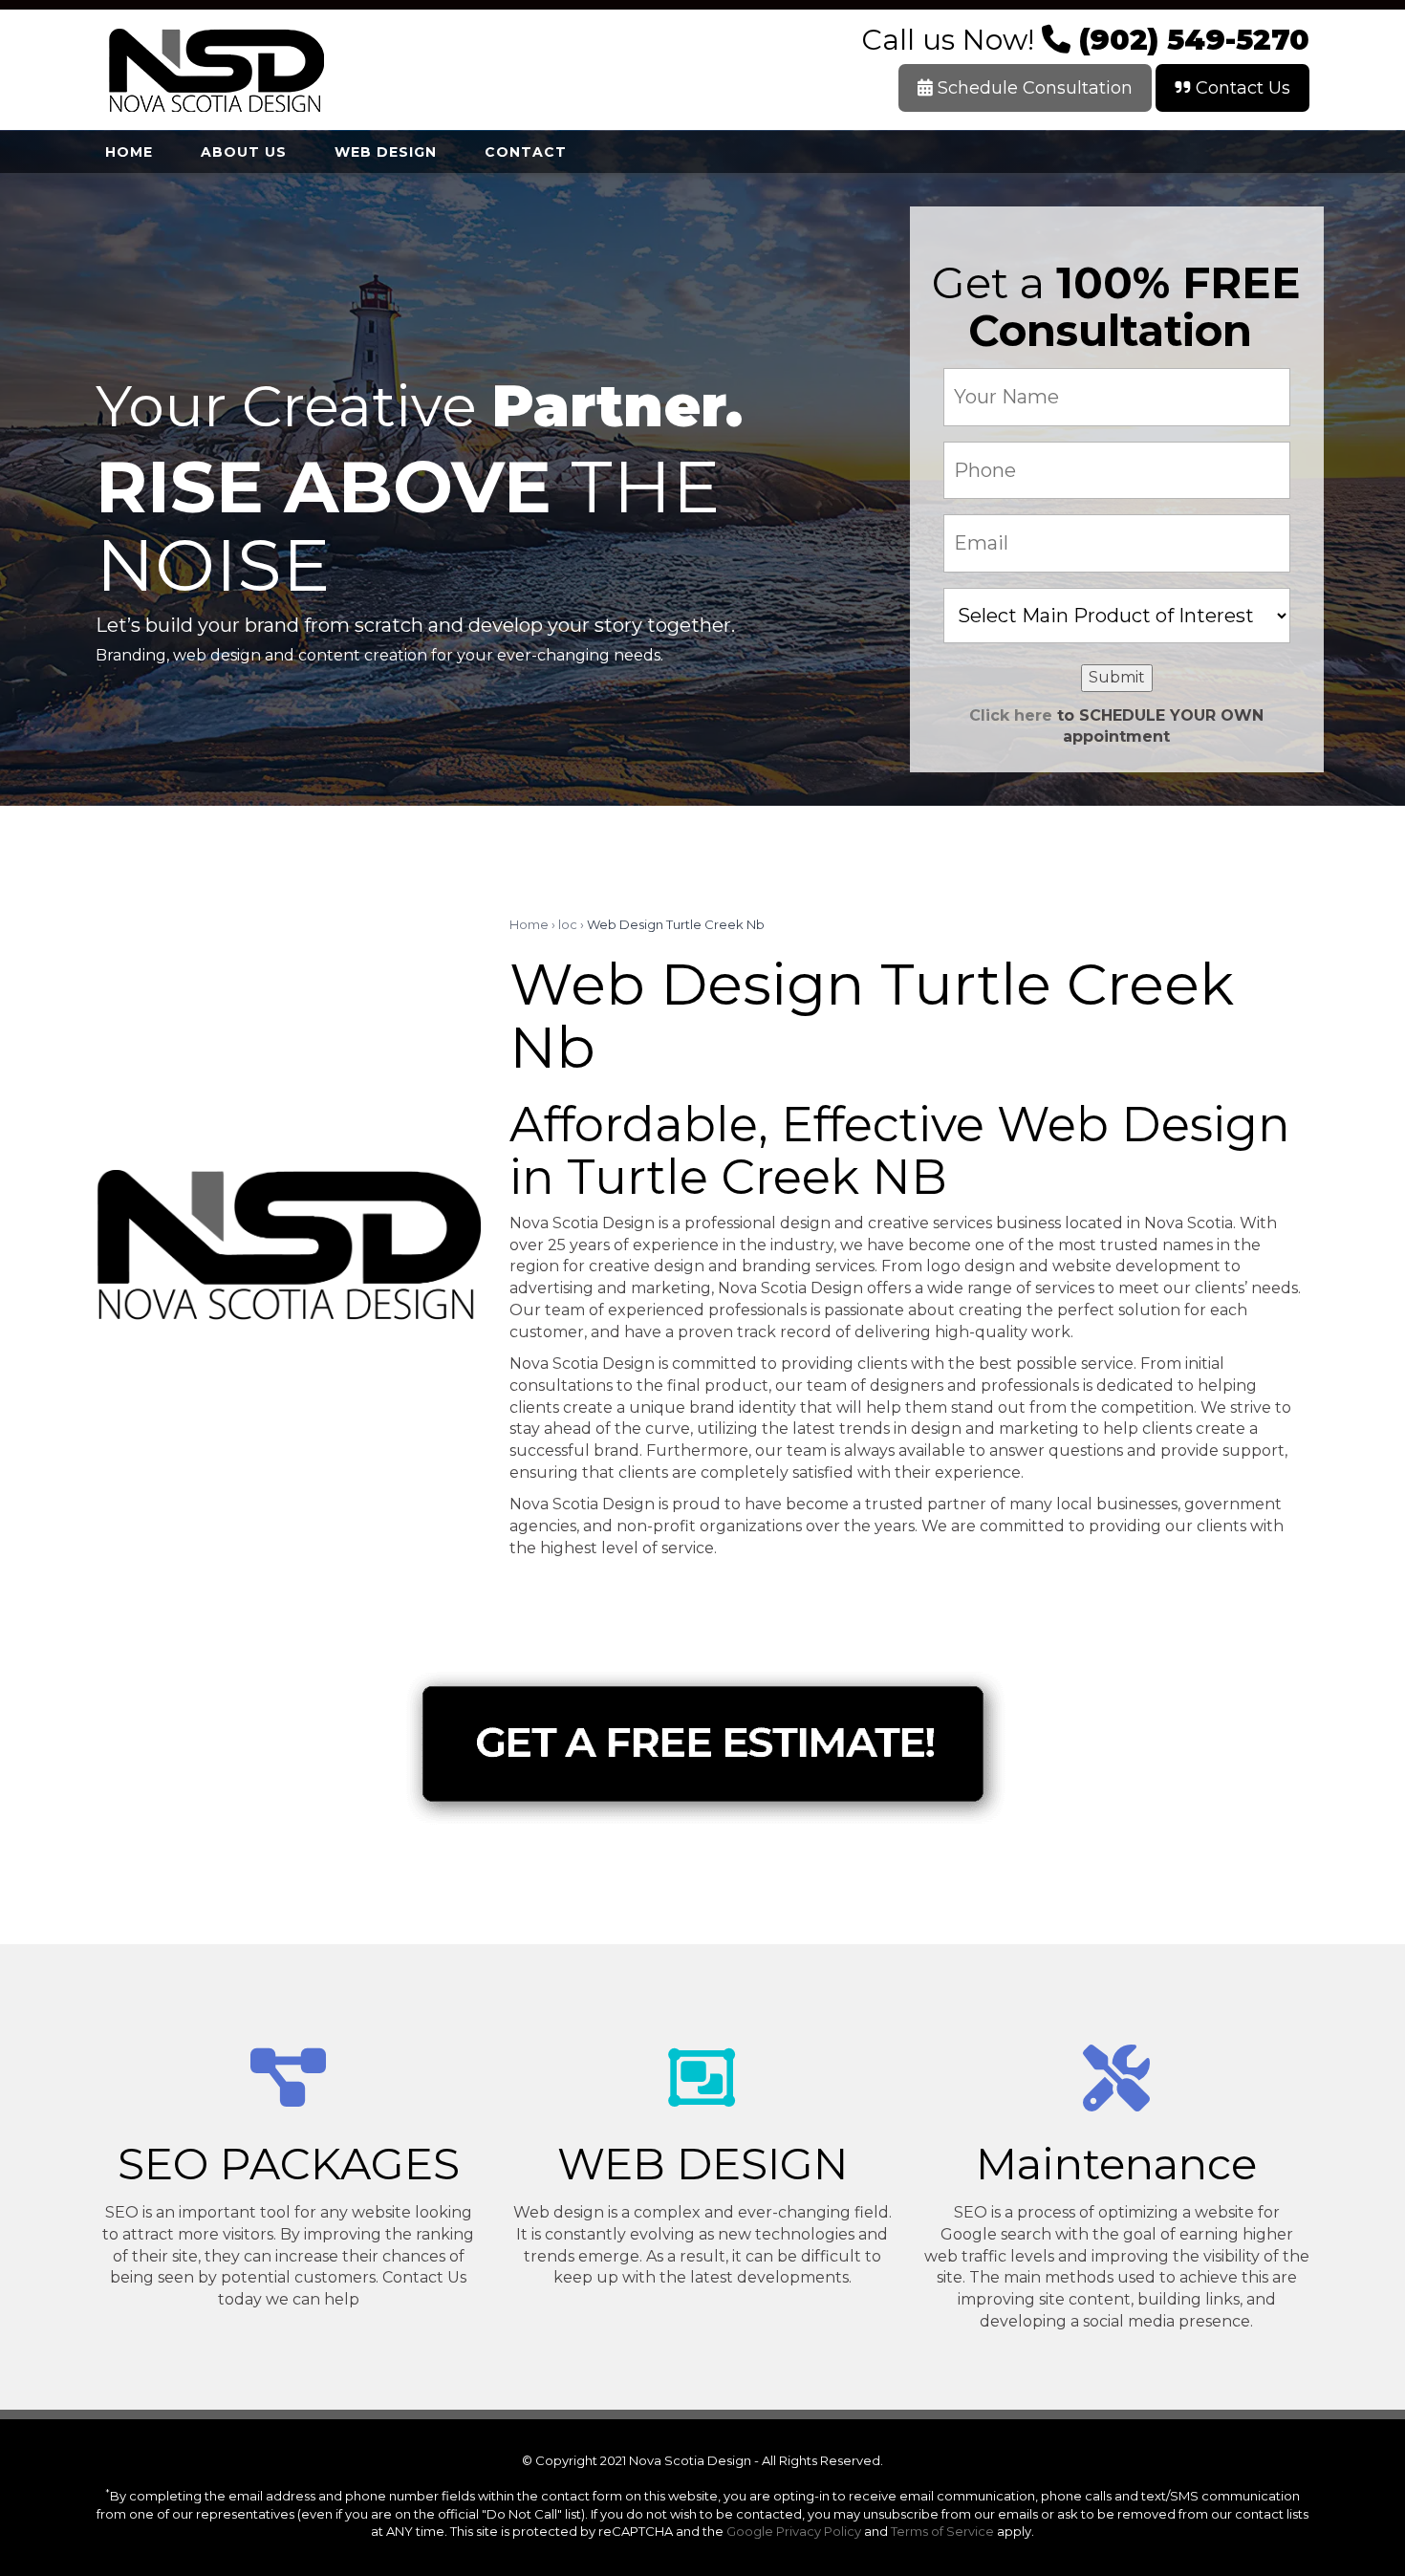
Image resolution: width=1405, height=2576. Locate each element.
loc (568, 924)
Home (529, 924)
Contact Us (1241, 88)
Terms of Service (942, 2531)
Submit (1117, 677)
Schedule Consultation (1033, 88)
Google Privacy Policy (794, 2531)
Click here (1011, 715)
